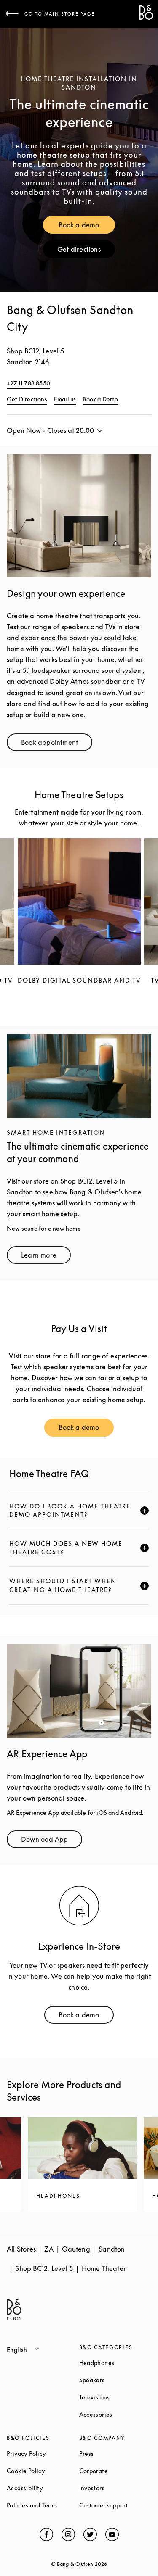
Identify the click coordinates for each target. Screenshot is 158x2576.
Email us (65, 399)
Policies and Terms (43, 2505)
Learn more (46, 1257)
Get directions (86, 251)
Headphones (115, 2363)
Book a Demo (100, 399)
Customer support (115, 2505)
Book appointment (57, 744)
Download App (52, 1841)
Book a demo (87, 227)
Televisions (115, 2397)
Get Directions (27, 399)
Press (115, 2453)
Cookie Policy (43, 2471)
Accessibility (43, 2488)
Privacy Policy (43, 2453)
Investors (115, 2488)
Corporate (115, 2471)
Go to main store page (60, 14)
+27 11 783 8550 (28, 383)
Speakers (115, 2380)
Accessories (115, 2414)
